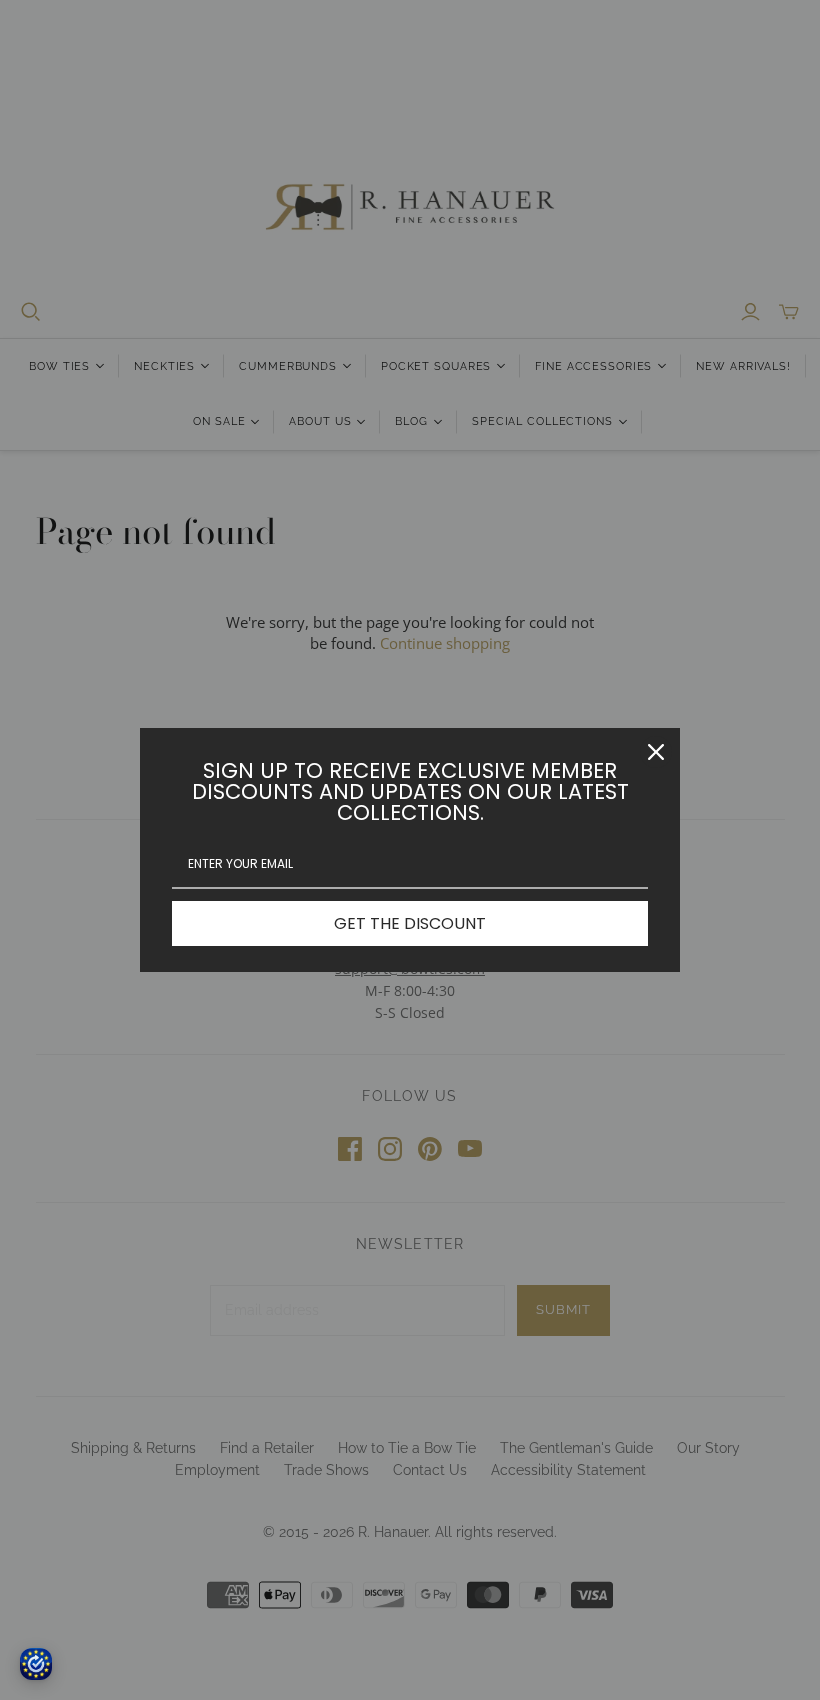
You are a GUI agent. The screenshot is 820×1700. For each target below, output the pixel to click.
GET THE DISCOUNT (410, 923)
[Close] (656, 752)
